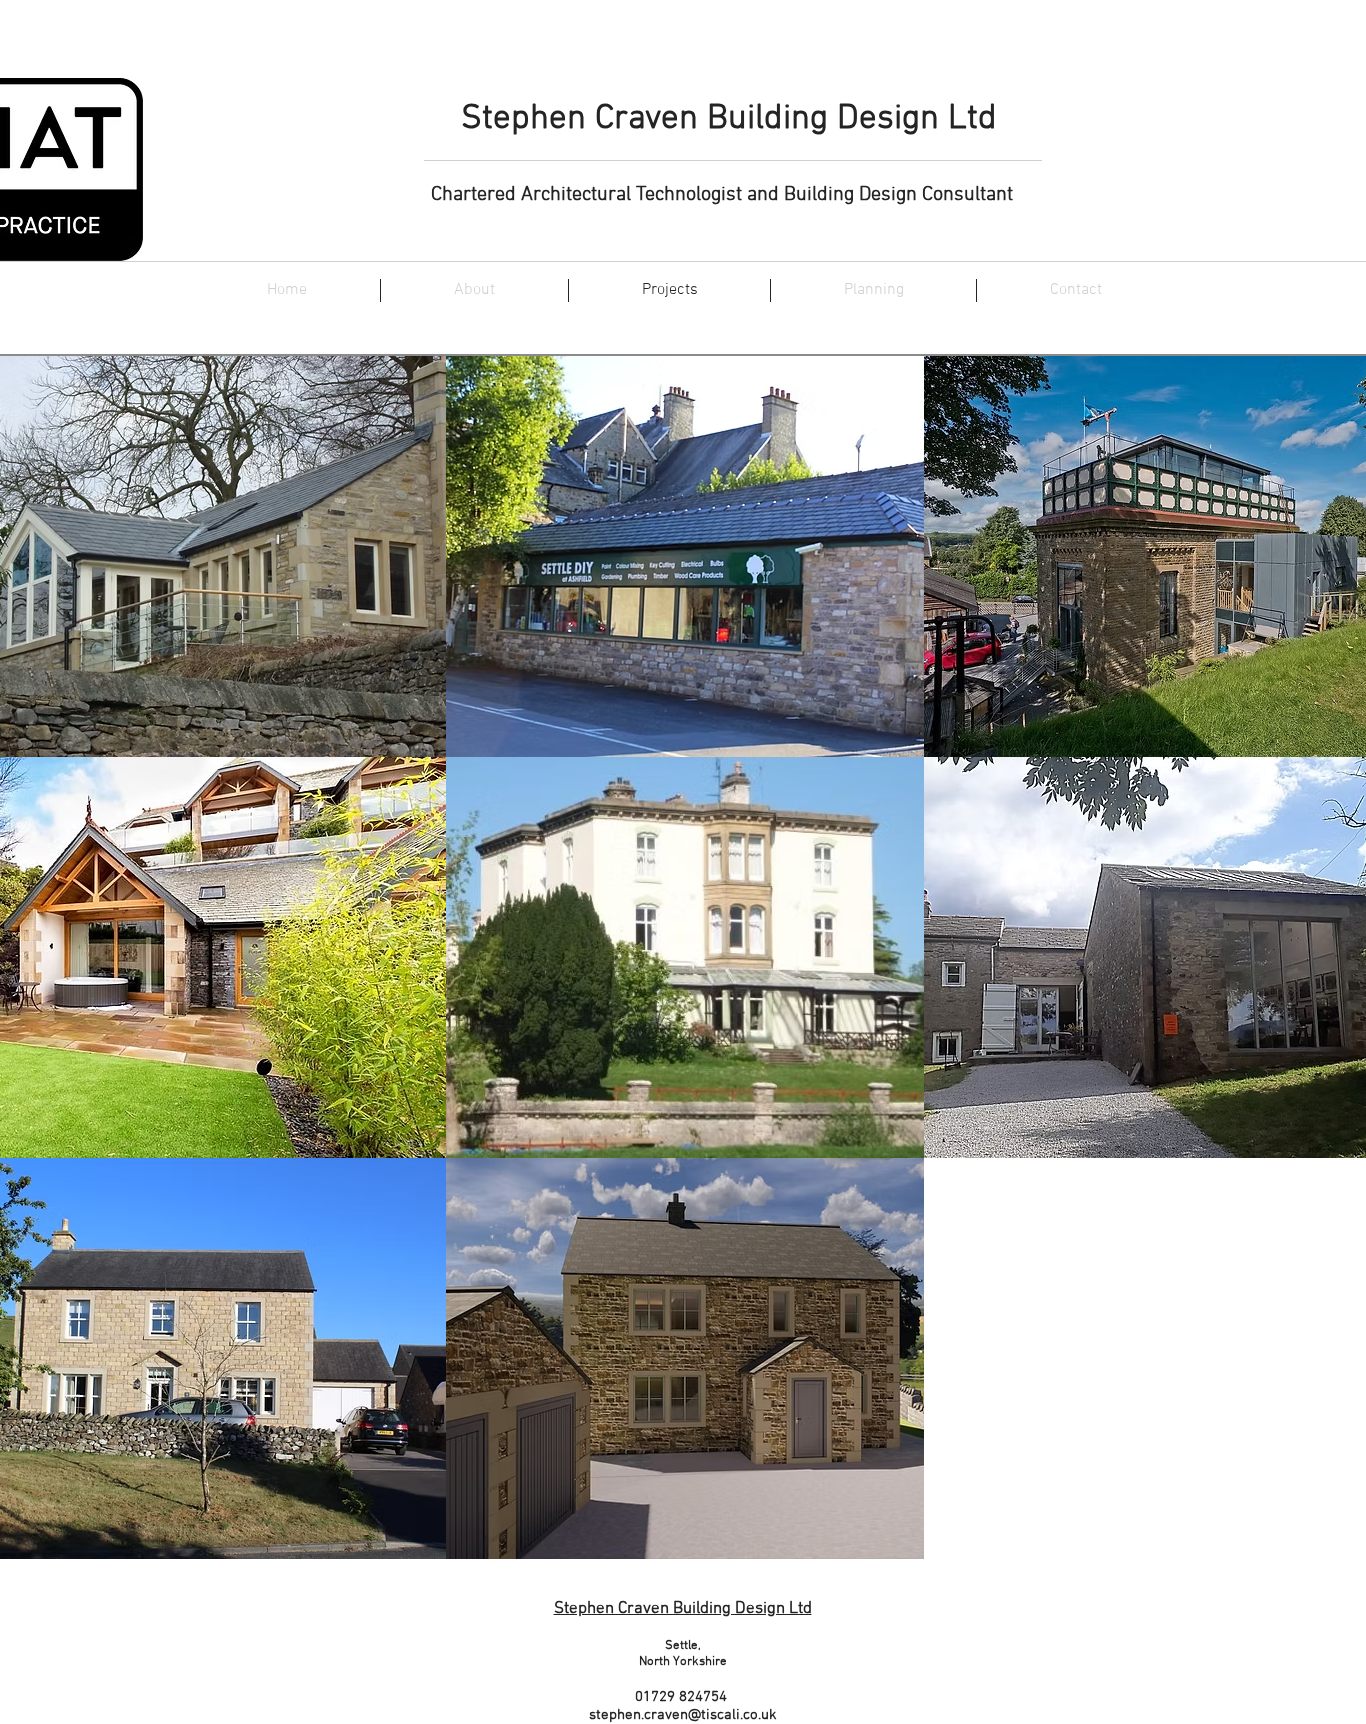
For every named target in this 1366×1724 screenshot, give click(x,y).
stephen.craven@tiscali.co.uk (683, 1715)
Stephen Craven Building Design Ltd (733, 119)
